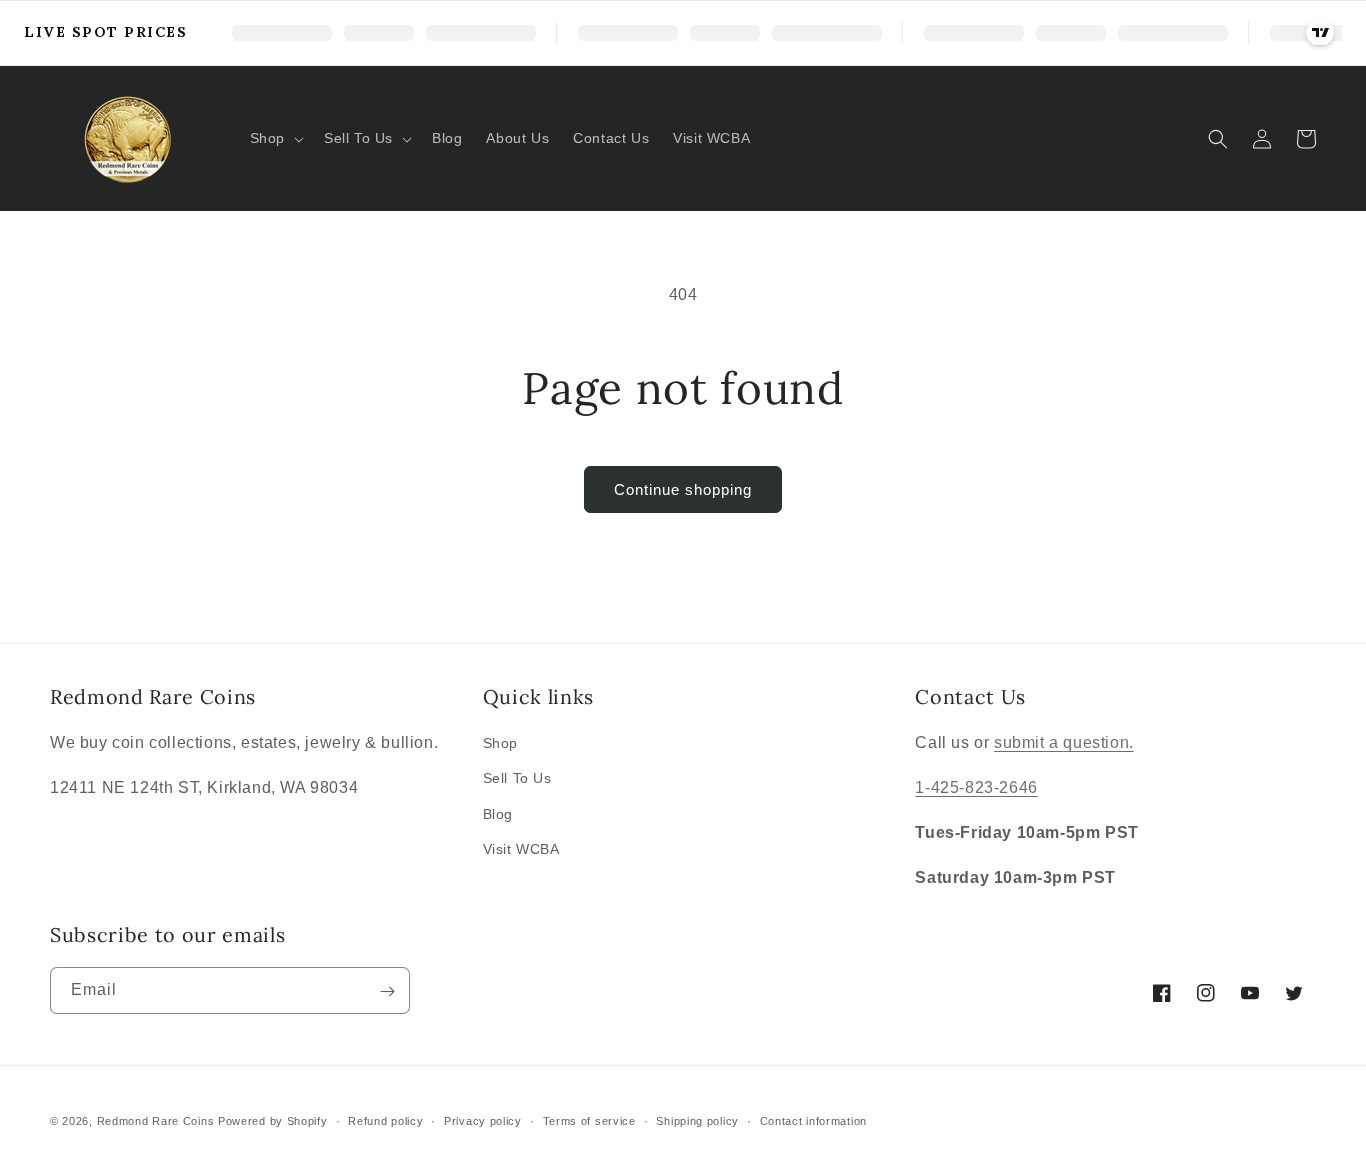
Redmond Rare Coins (156, 1121)
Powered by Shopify (273, 1121)
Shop (500, 743)
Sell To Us (517, 778)
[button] (275, 138)
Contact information (813, 1120)
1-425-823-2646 (976, 787)
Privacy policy (483, 1120)
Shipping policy (697, 1120)
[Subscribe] (387, 991)
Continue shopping (683, 489)
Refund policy (385, 1120)
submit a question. (1064, 742)
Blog (498, 814)
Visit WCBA (521, 849)
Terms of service (589, 1120)
